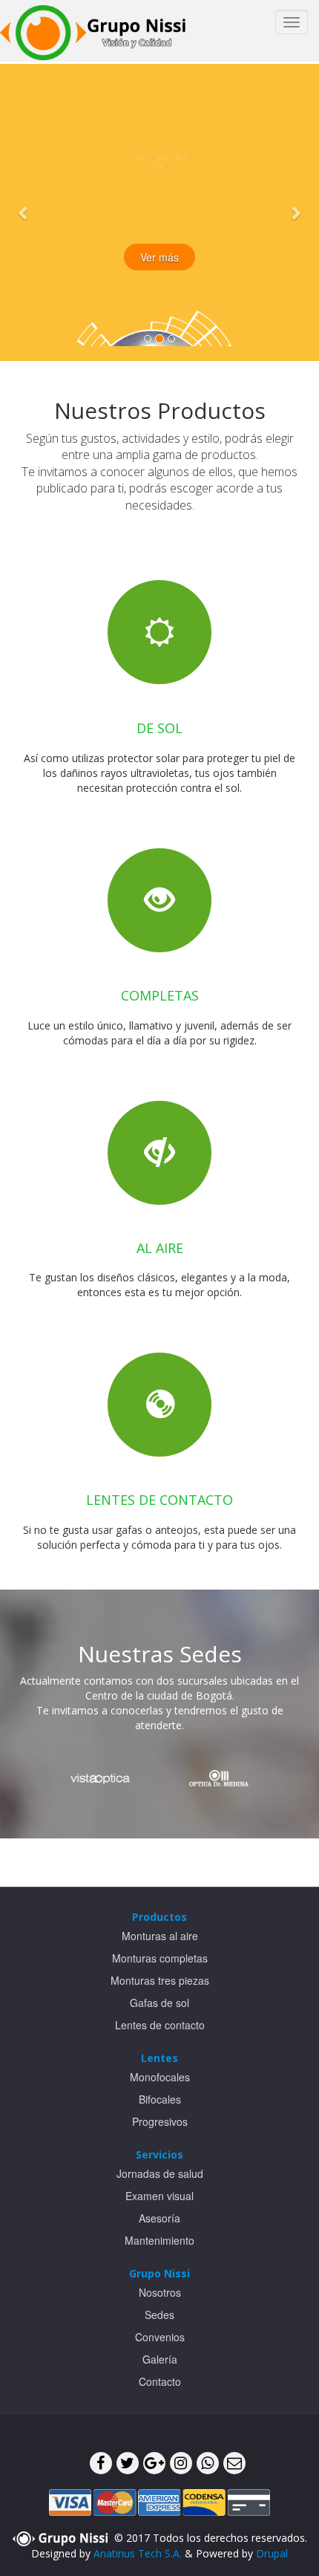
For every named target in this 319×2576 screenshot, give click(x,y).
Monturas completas (160, 1958)
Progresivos (160, 2121)
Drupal (272, 2553)
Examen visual (159, 2196)
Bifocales (160, 2099)
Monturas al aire (160, 1936)
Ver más (159, 257)
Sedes (159, 2315)
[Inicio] (93, 31)
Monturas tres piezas (160, 1980)
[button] (24, 212)
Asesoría (159, 2218)
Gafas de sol (159, 2003)
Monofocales (160, 2077)
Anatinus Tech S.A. (138, 2553)
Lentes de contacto (160, 2025)
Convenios (160, 2337)
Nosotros (160, 2292)
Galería (160, 2359)
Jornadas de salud (160, 2173)
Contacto (160, 2381)
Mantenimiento (159, 2240)
